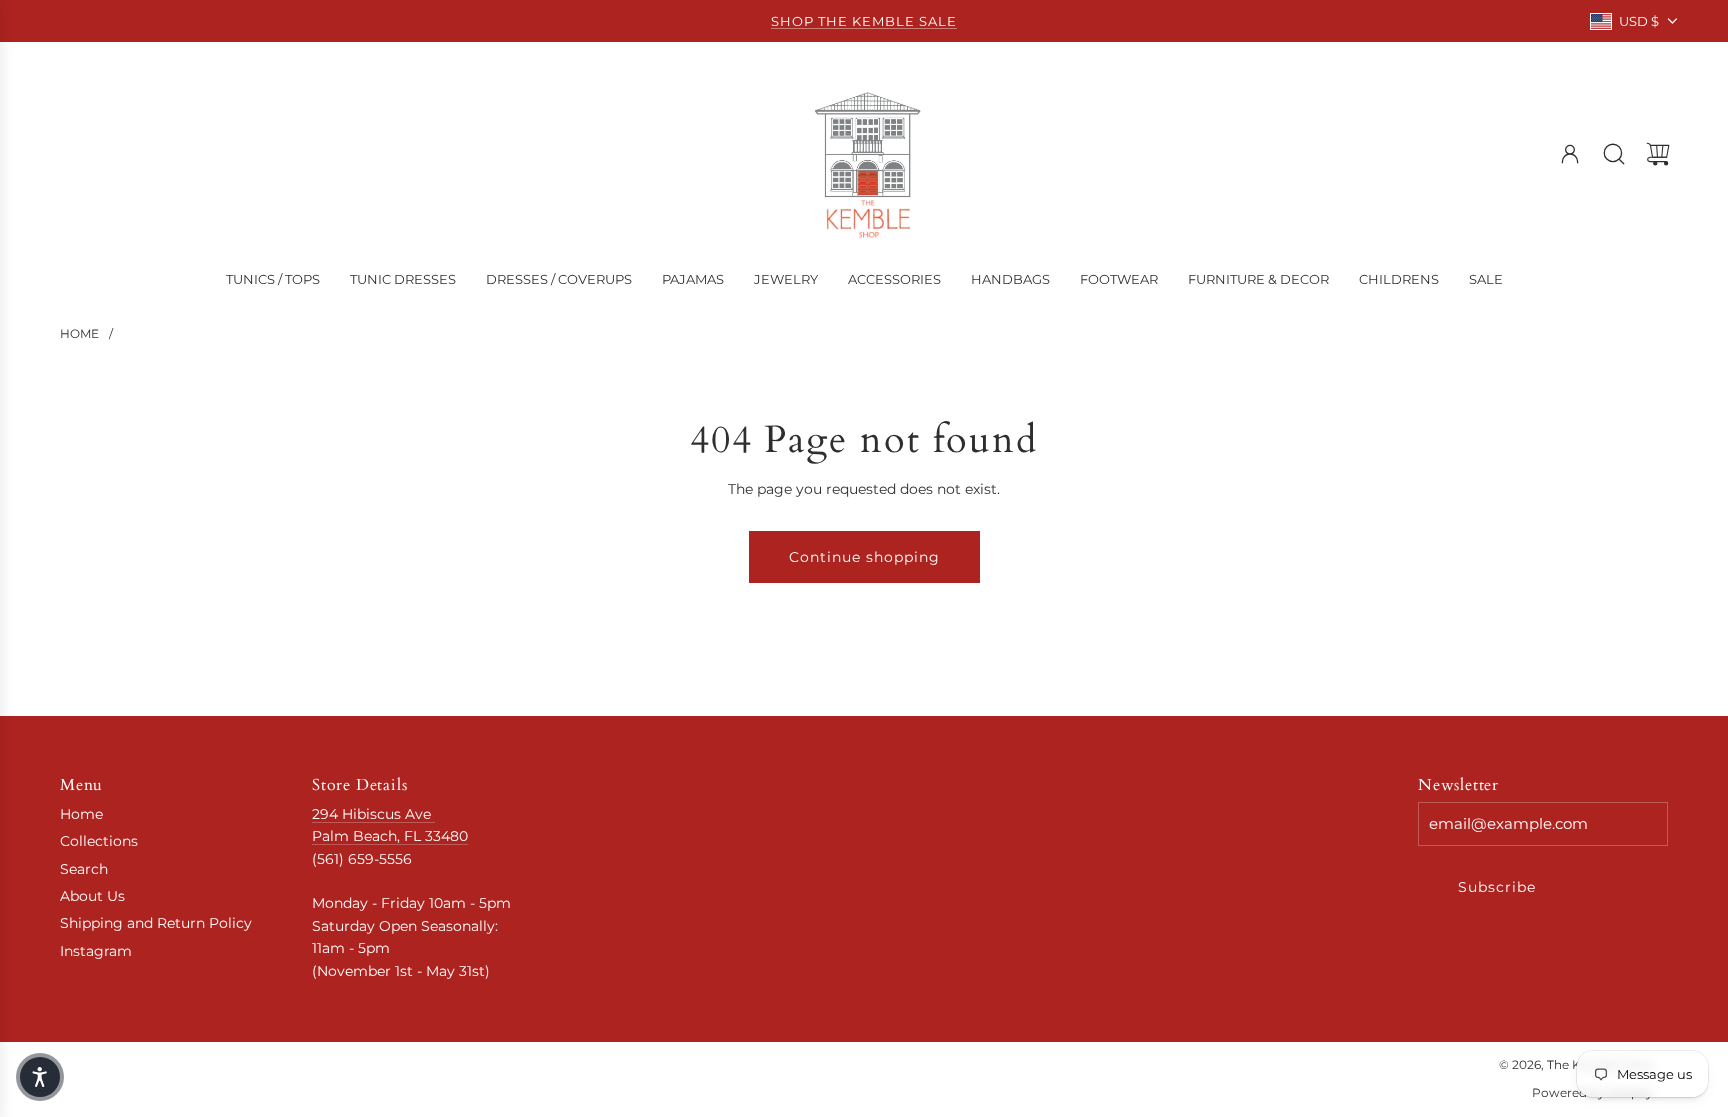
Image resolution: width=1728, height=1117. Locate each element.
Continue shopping (864, 557)
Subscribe (1497, 887)
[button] (40, 1077)
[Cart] (1658, 154)
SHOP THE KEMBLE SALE (864, 21)
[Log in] (1570, 154)
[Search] (1614, 154)
